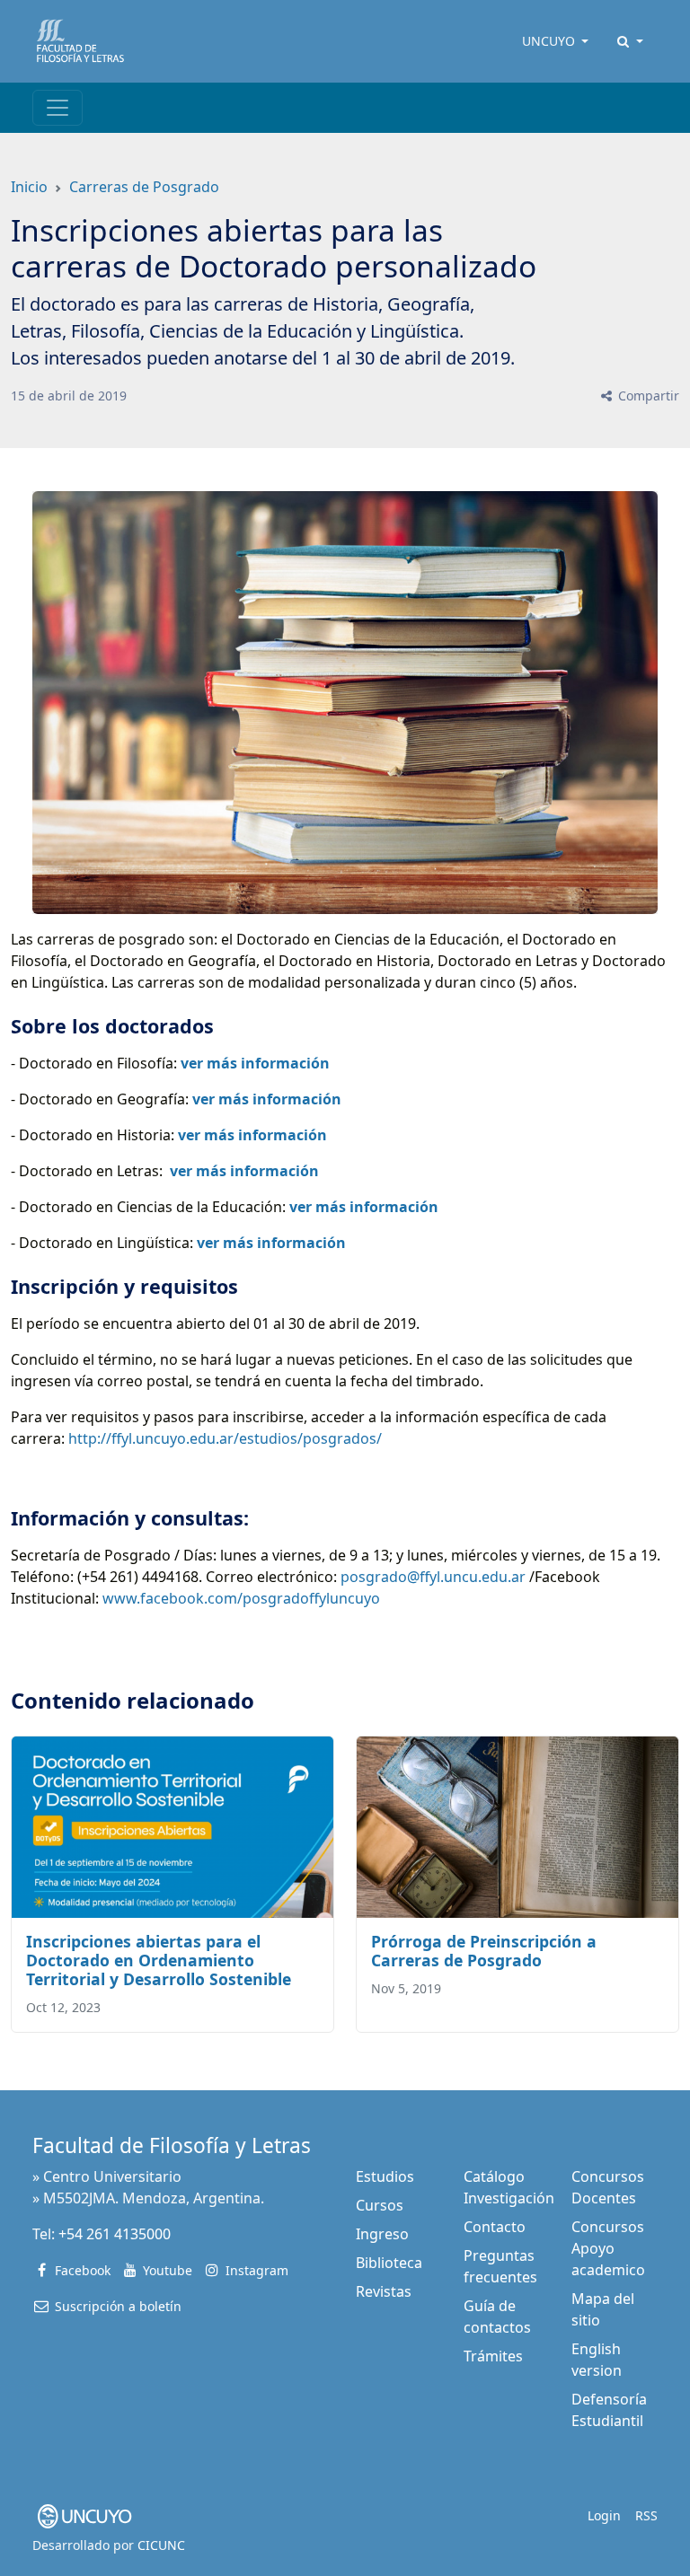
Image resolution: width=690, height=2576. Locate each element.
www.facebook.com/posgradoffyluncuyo (241, 1598)
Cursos (380, 2205)
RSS (646, 2515)
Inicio (29, 187)
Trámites (493, 2356)
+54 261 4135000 (115, 2234)
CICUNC (161, 2545)
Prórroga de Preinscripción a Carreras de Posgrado (484, 1951)
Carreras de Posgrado (144, 187)
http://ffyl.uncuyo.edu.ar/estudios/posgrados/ (225, 1438)
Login (604, 2515)
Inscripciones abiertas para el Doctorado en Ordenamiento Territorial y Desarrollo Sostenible (159, 1960)
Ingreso (382, 2234)
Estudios (385, 2176)
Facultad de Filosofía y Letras (172, 2145)
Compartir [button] (647, 396)
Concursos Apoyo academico (608, 2248)
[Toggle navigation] (57, 108)
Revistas (384, 2291)
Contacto (495, 2227)
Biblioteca (389, 2263)
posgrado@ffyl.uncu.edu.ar (433, 1577)
